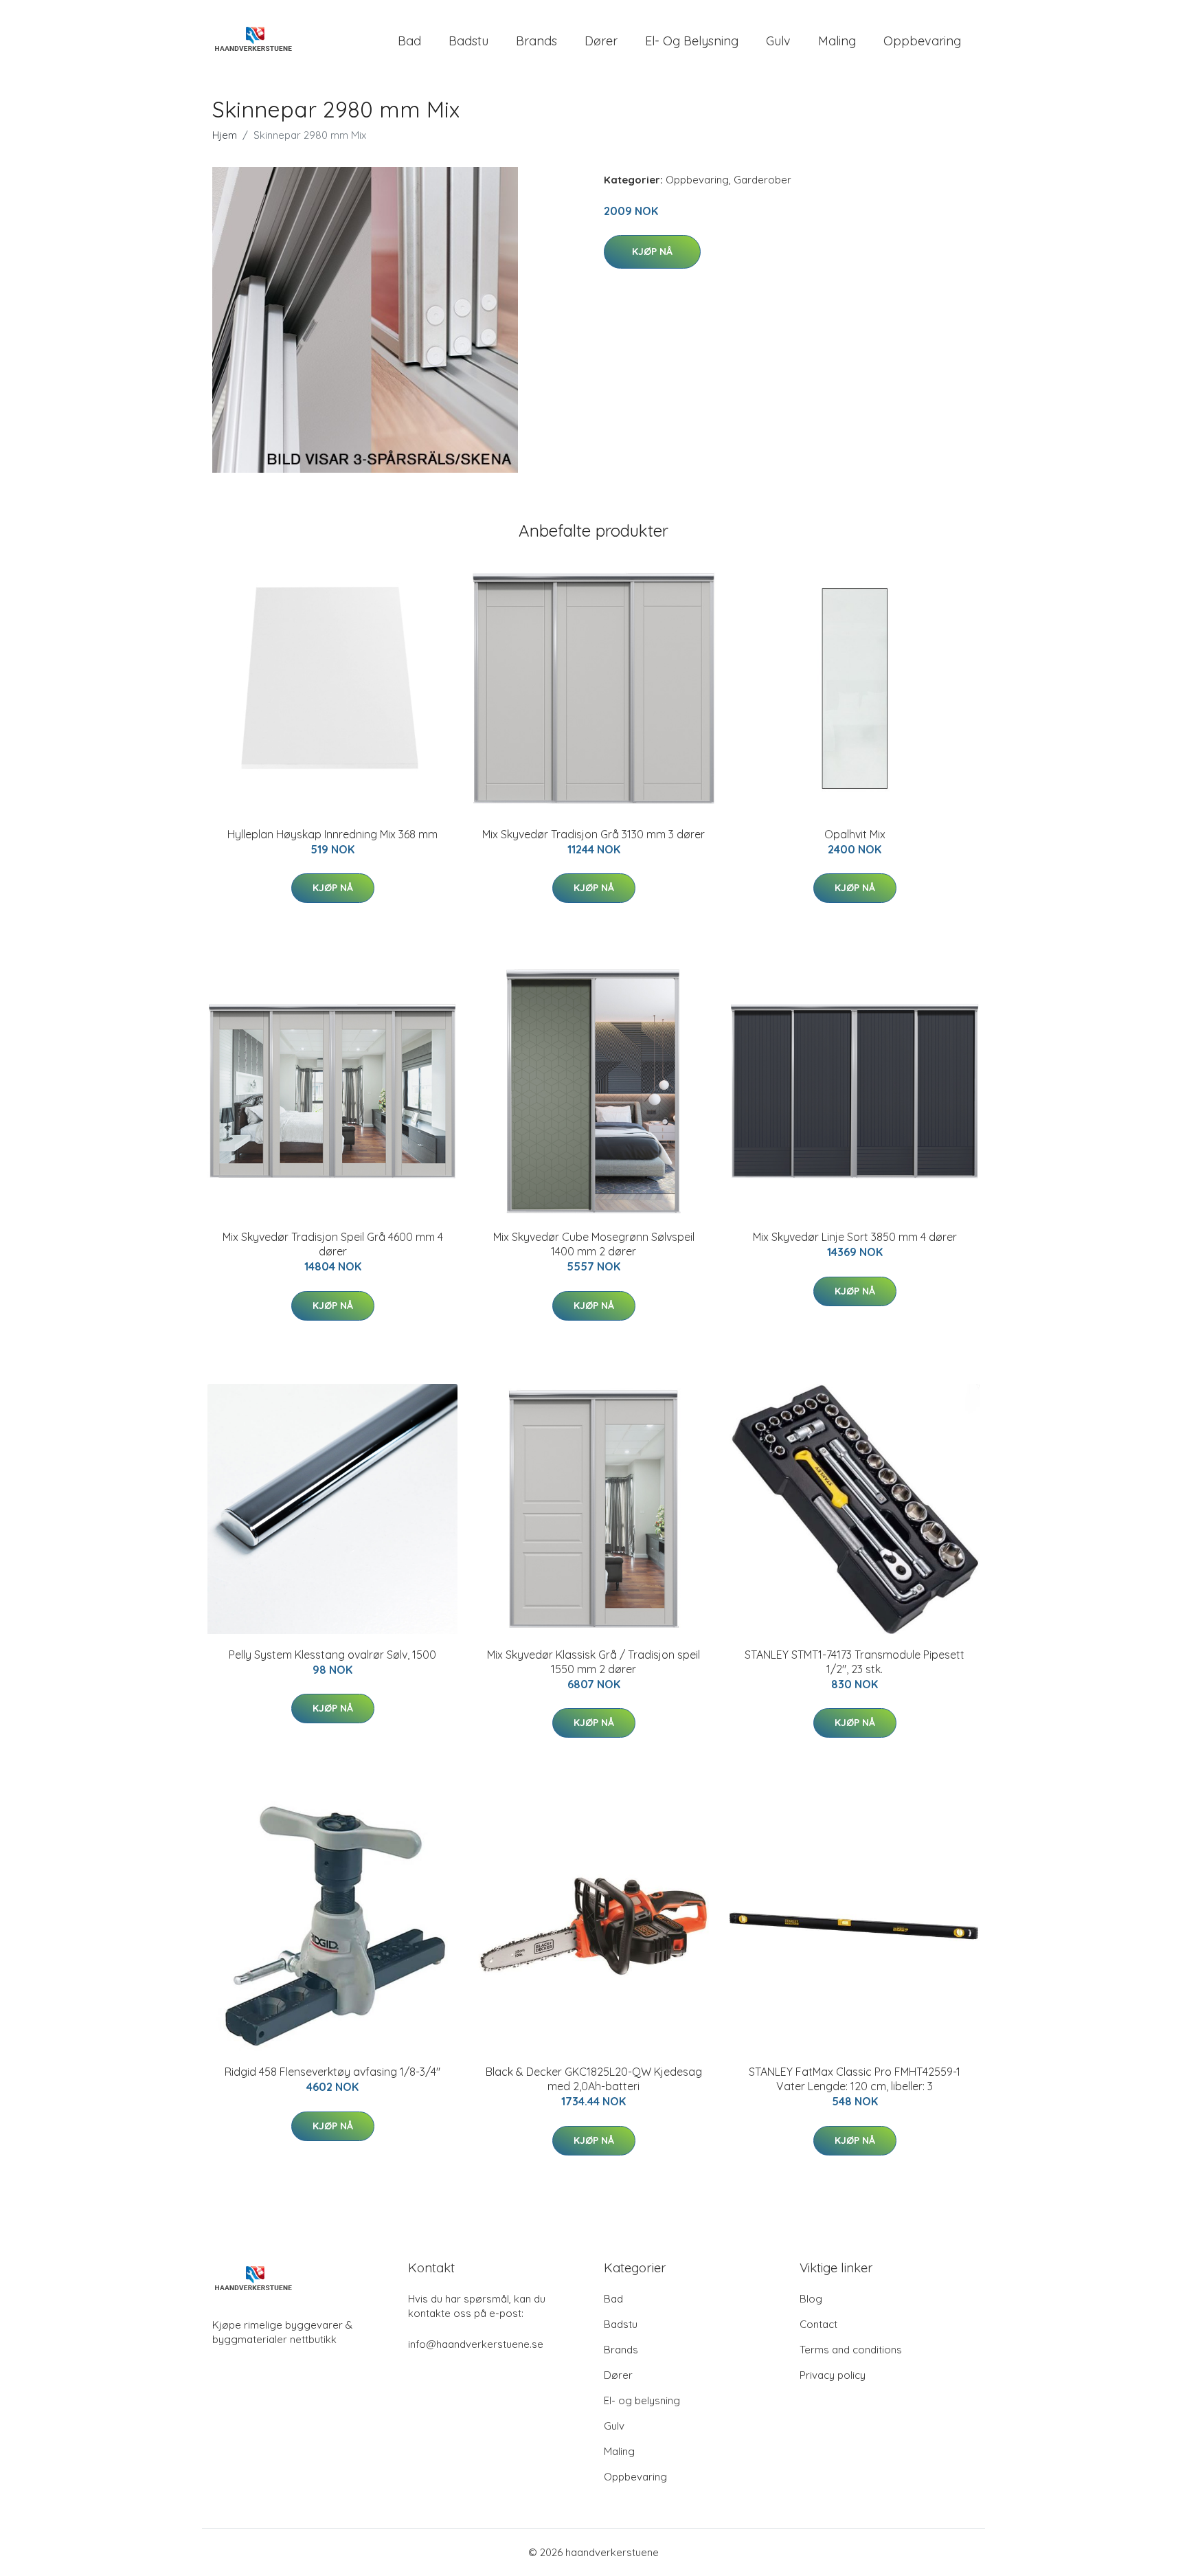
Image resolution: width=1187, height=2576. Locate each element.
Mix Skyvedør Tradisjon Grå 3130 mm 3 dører (593, 834)
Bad (409, 41)
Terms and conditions (851, 2350)
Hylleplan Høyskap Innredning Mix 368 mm (332, 834)
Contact (818, 2324)
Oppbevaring (922, 41)
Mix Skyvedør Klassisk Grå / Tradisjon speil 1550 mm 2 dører (593, 1662)
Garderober (762, 180)
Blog (811, 2299)
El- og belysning (692, 41)
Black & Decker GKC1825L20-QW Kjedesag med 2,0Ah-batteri (594, 2079)
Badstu (468, 41)
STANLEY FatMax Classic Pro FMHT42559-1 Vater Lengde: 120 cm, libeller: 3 (855, 2079)
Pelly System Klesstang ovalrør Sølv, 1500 (332, 1655)
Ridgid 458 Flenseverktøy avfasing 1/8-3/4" (332, 2072)
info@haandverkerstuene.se (476, 2344)
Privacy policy (833, 2375)
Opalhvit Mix (855, 834)
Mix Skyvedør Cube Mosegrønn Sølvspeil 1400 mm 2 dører (594, 1244)
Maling (837, 41)
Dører (601, 41)
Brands (536, 41)
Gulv (778, 41)
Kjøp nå (652, 251)
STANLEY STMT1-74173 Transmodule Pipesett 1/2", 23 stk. (855, 1662)
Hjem (225, 135)
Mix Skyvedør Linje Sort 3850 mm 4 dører (855, 1237)
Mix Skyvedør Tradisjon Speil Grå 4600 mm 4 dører (333, 1244)
